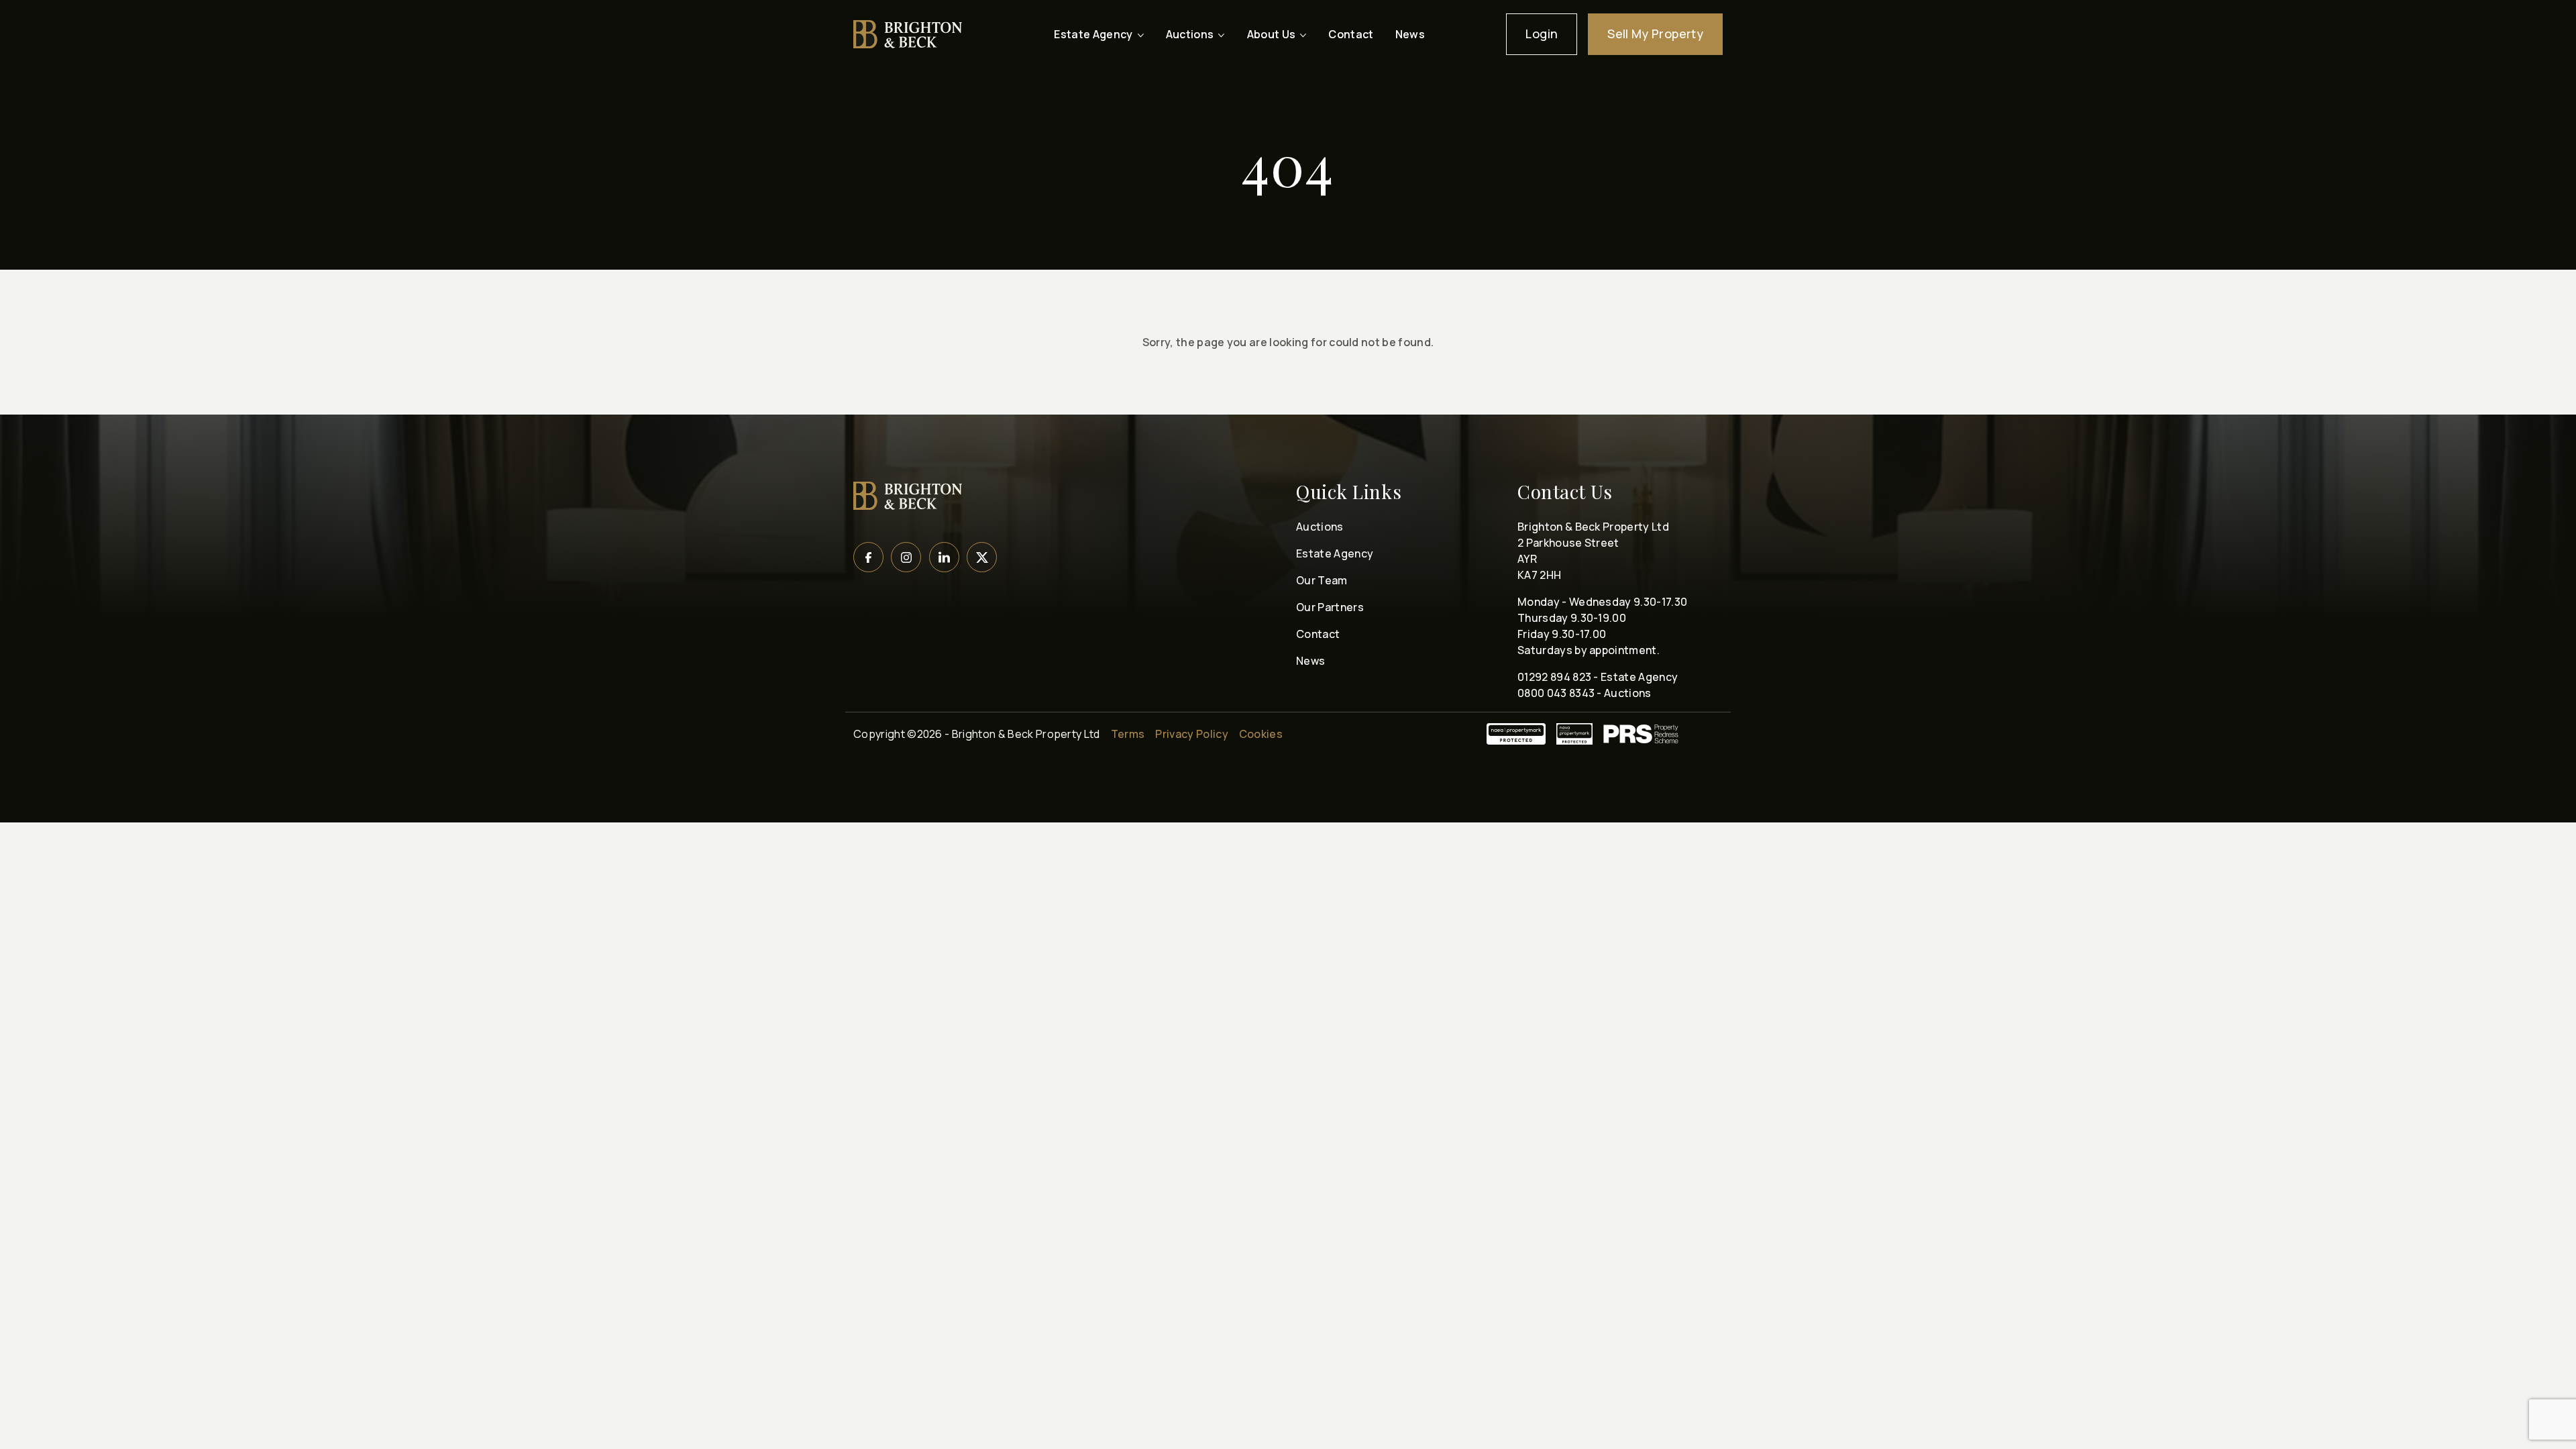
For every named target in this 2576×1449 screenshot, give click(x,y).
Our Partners (1330, 607)
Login (1542, 34)
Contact (1351, 34)
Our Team (1322, 580)
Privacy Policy (1191, 734)
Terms (1128, 734)
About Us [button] (1272, 34)
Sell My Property (1655, 34)
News (1410, 34)
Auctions (1320, 527)
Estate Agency (1335, 553)
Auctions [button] (1190, 34)
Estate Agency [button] (1093, 34)
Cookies (1261, 734)
